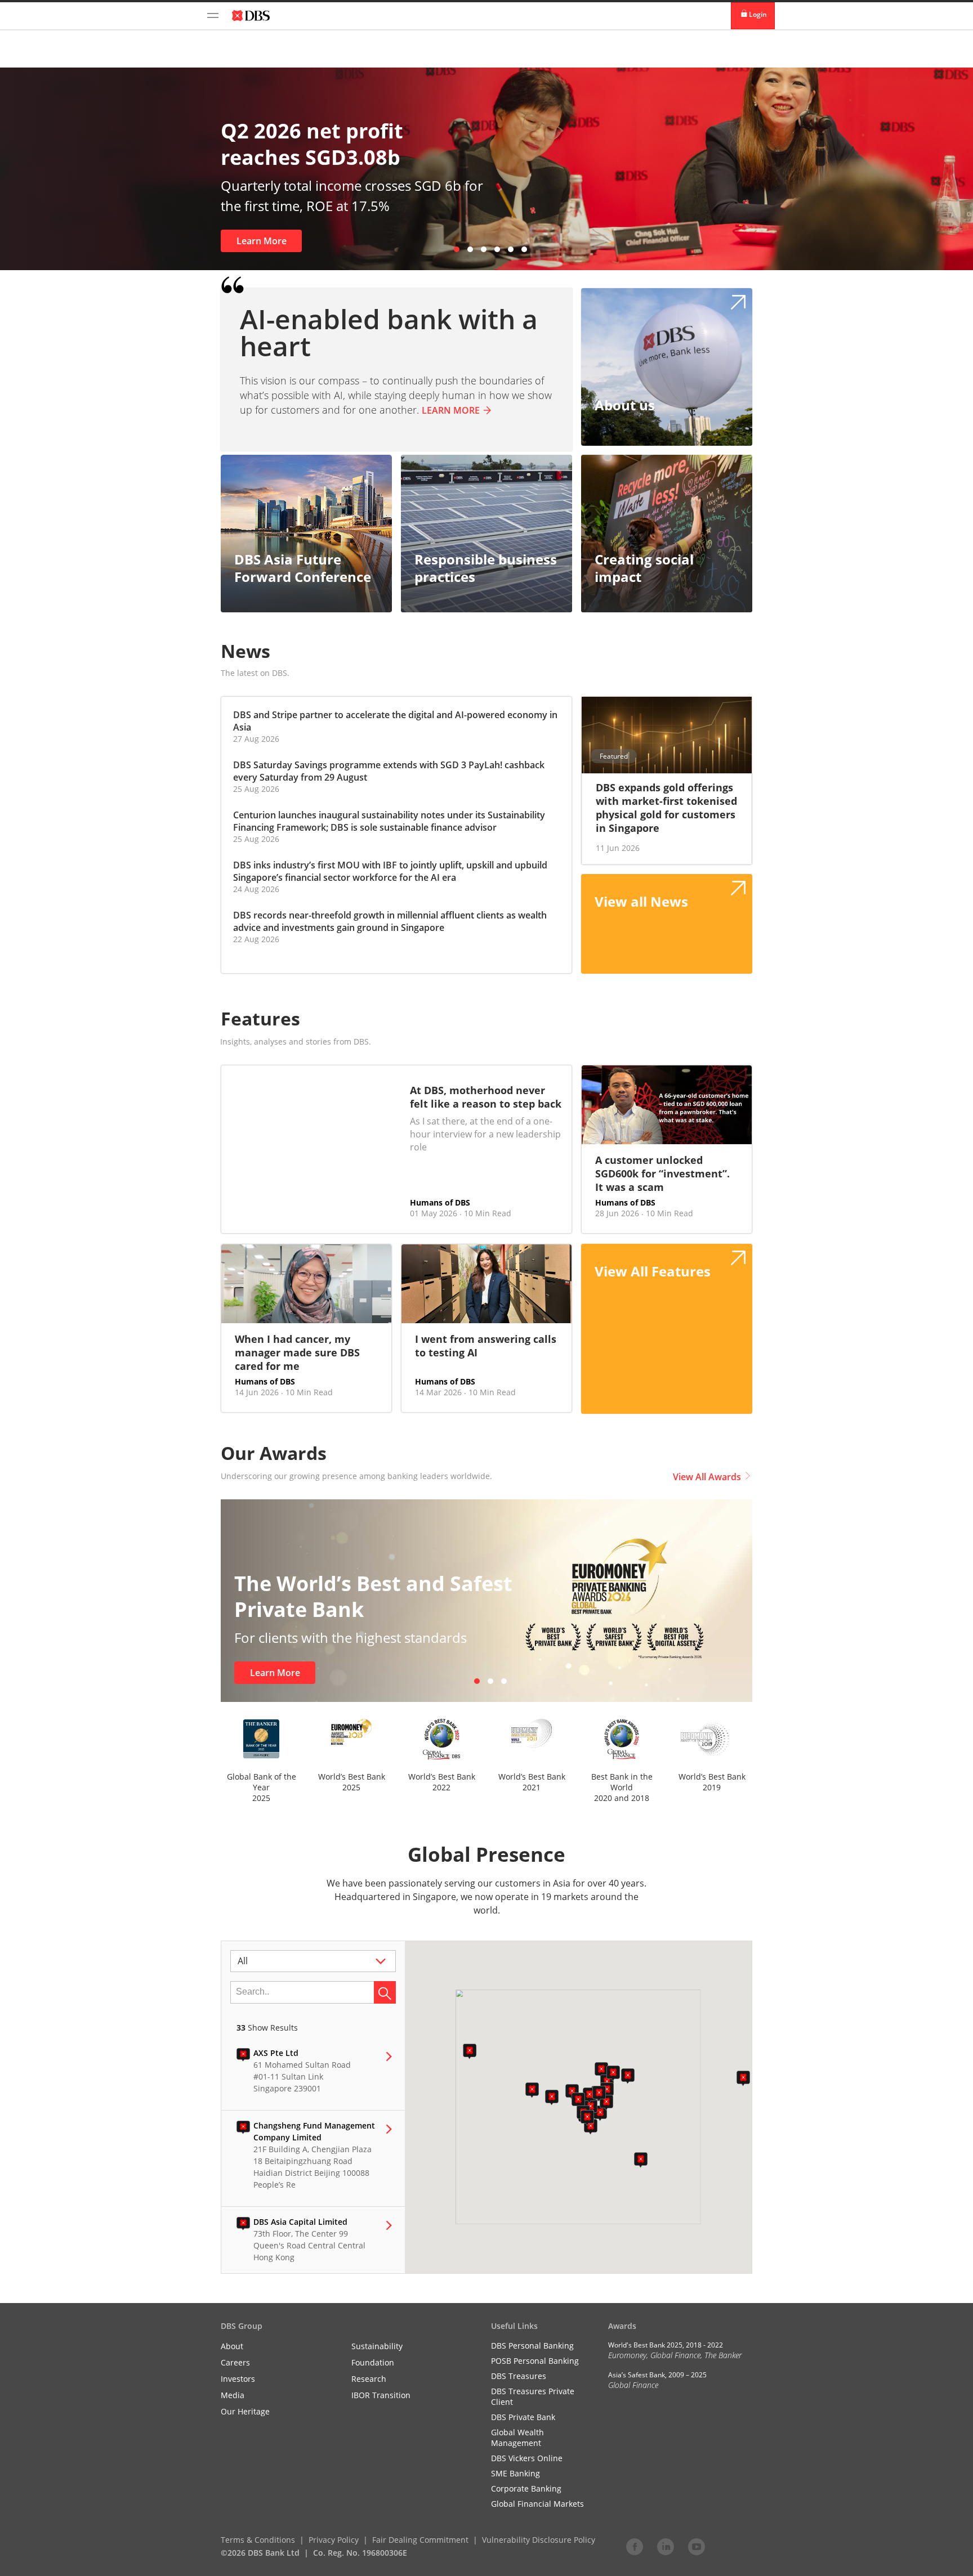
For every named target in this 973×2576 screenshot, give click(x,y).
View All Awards (707, 1477)
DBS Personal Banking (532, 2346)
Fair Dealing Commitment (420, 2540)
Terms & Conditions (258, 2540)
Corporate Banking (526, 2488)
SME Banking (515, 2473)
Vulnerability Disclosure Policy (539, 2540)
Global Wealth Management (517, 2438)
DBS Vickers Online (527, 2458)
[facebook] (635, 2546)
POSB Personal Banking (535, 2361)
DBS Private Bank (523, 2417)
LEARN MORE (451, 410)
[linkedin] (666, 2546)
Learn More (135, 241)
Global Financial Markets (537, 2504)
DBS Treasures (519, 2376)
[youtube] (697, 2546)
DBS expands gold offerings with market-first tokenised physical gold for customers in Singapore (666, 808)
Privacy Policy (334, 2540)
